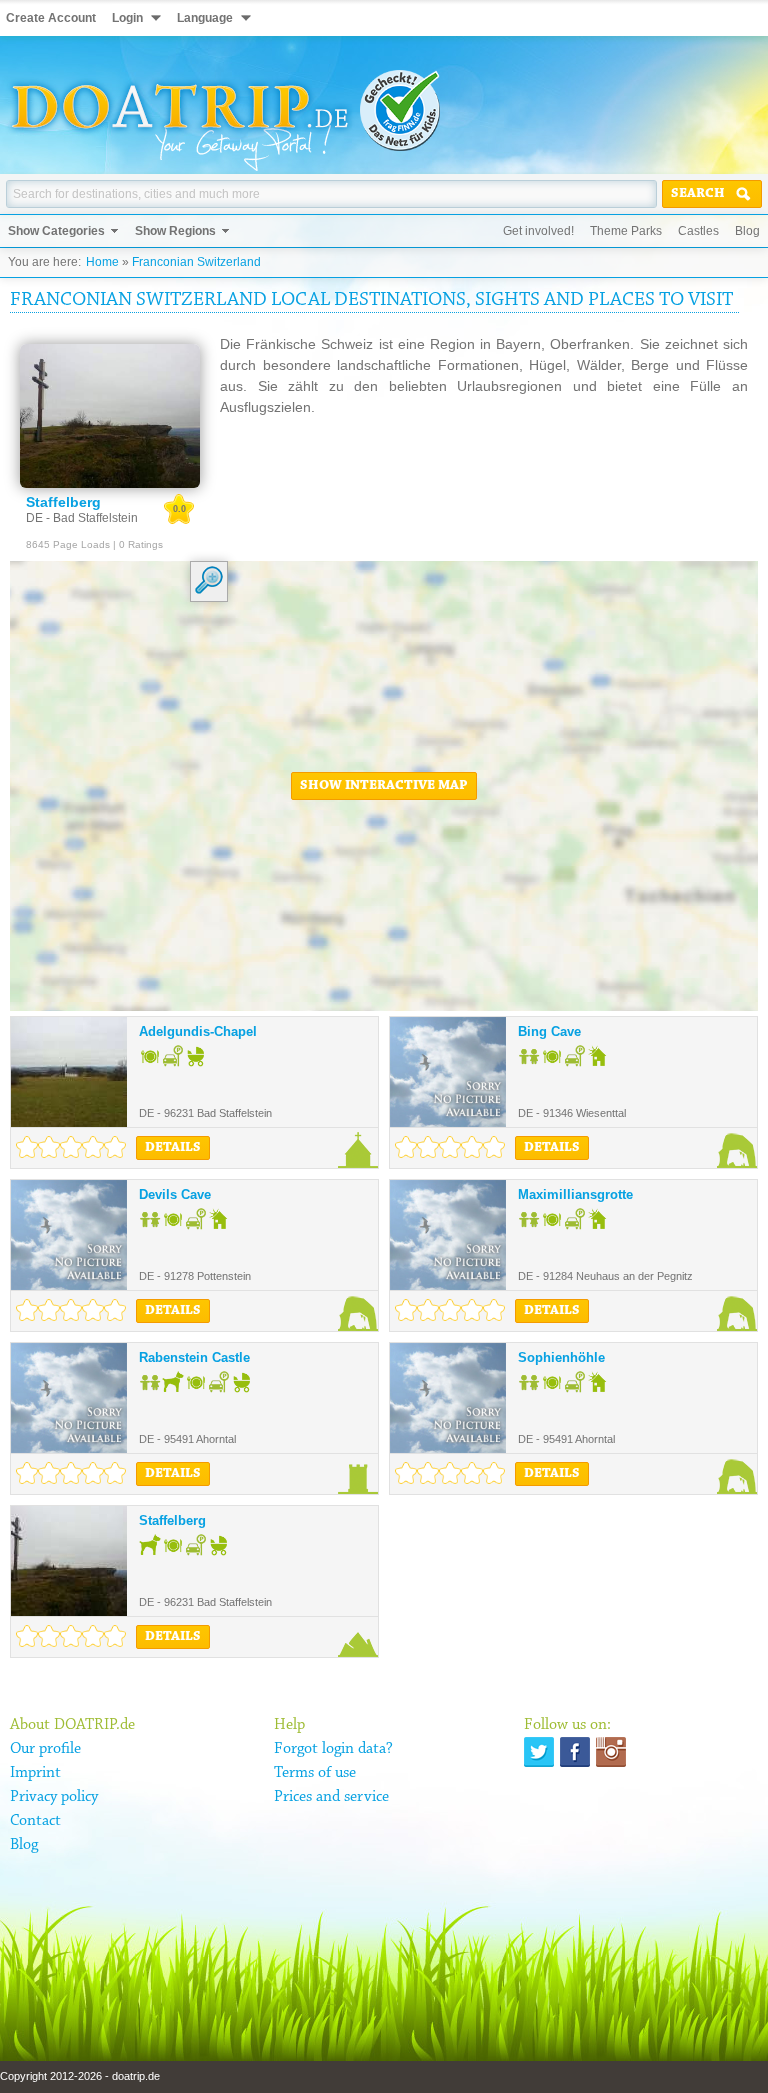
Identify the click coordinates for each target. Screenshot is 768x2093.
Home (102, 262)
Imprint (35, 1773)
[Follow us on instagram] (611, 1752)
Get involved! (538, 231)
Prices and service (331, 1797)
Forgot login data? (333, 1749)
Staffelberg (172, 1520)
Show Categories (56, 231)
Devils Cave (175, 1194)
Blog (747, 231)
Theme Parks (626, 231)
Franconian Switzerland (196, 262)
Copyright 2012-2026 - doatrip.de (80, 2076)
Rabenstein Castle (194, 1357)
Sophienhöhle (561, 1357)
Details (173, 1148)
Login (127, 18)
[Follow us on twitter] (539, 1752)
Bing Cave (549, 1031)
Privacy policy (54, 1797)
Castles (698, 231)
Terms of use (315, 1773)
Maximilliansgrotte (575, 1194)
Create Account (51, 18)
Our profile (45, 1749)
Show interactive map (384, 786)
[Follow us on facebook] (575, 1752)
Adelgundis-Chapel (198, 1031)
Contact (35, 1821)
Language (205, 18)
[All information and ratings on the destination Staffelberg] (110, 416)
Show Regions (175, 231)
